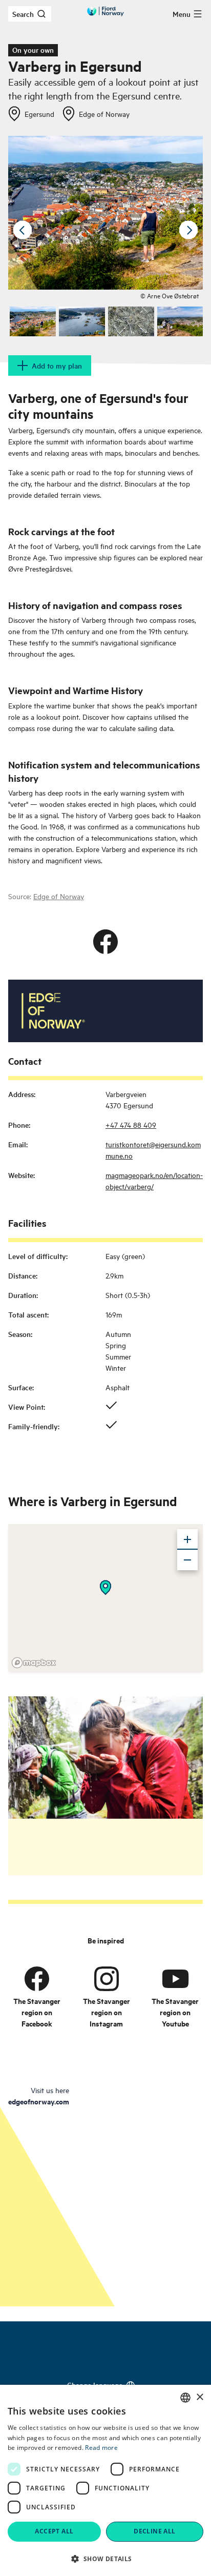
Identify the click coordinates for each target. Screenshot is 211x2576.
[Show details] (105, 1588)
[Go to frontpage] (105, 11)
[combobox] (185, 2398)
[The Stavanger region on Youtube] (175, 1979)
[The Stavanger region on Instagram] (107, 1979)
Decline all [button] (154, 2531)
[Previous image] (23, 230)
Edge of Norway (59, 896)
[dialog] (105, 2480)
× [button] (199, 2397)
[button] (105, 2559)
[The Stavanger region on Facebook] (37, 1979)
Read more (101, 2448)
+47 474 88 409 (131, 1124)
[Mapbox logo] (34, 1663)
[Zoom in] (187, 1539)
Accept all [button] (54, 2531)
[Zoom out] (187, 1560)
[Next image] (188, 230)
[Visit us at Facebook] (105, 942)
